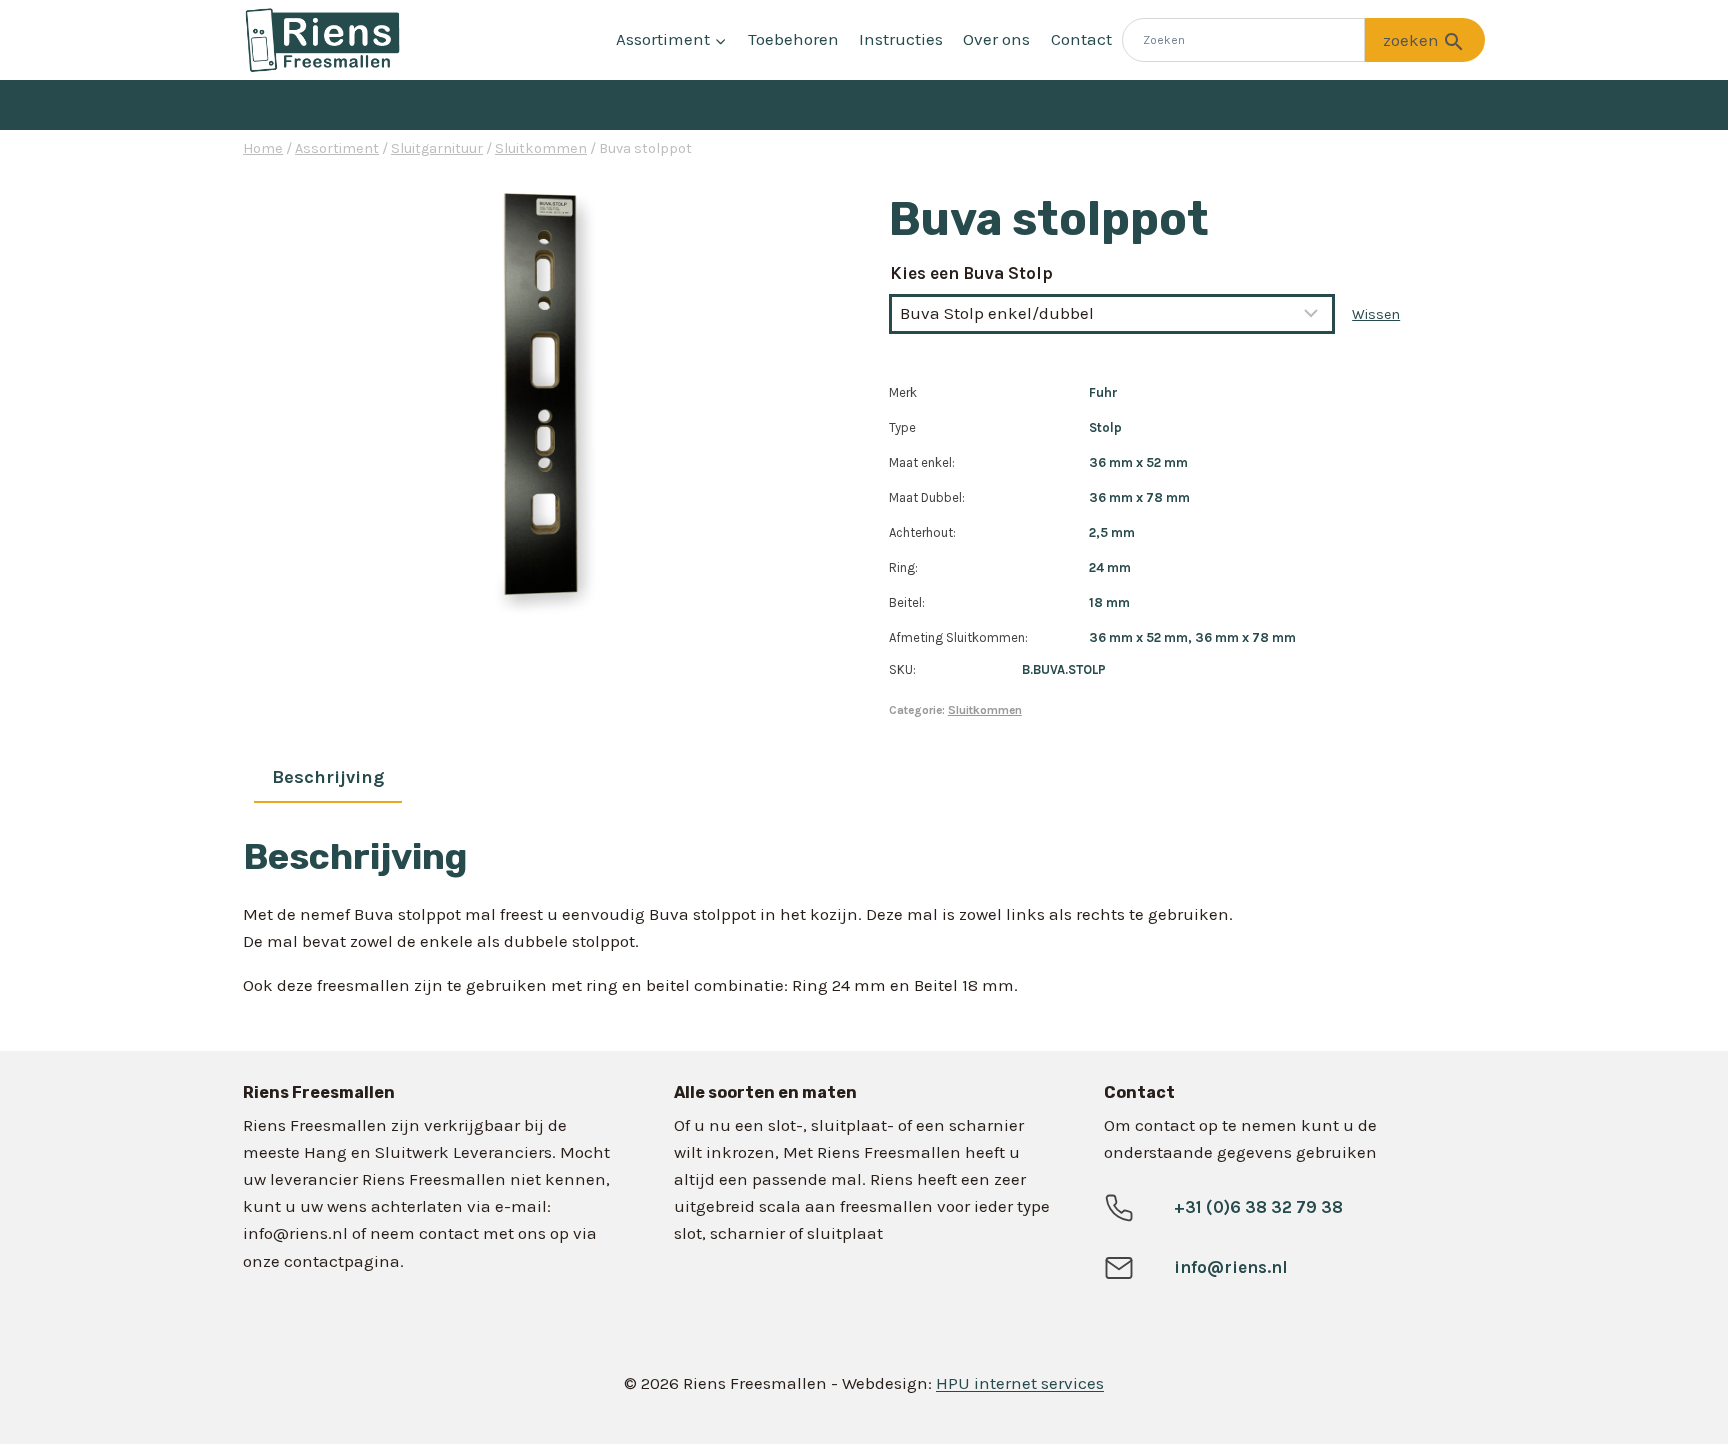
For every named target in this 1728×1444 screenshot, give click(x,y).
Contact (1081, 39)
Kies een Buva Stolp (971, 273)
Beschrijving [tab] (328, 777)
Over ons (996, 39)
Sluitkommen (985, 710)
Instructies (901, 39)
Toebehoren (793, 39)
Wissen (1376, 314)
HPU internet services (1020, 1383)
